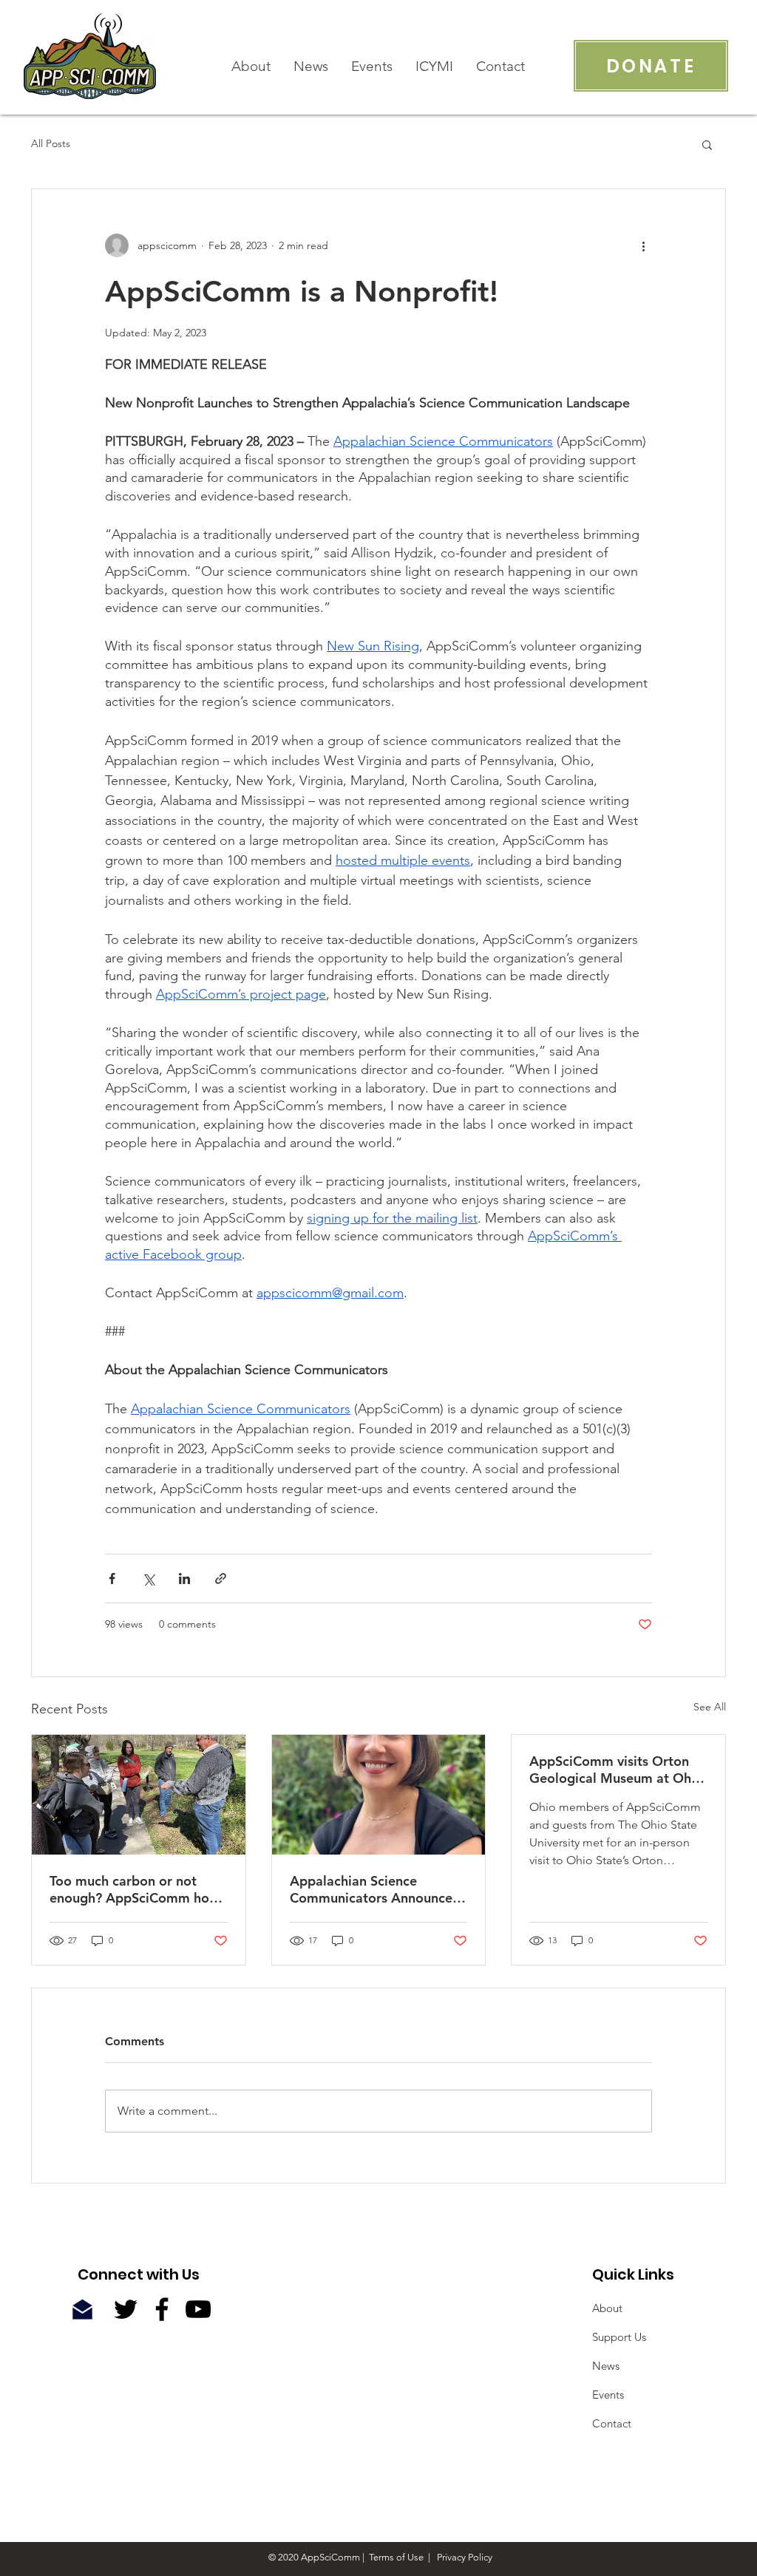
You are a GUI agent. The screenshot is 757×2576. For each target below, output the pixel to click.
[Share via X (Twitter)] (148, 1578)
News (606, 2366)
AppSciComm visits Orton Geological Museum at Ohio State (616, 1770)
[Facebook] (162, 2309)
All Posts (51, 143)
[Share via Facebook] (112, 1578)
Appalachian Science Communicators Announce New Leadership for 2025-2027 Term (371, 1889)
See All (710, 1707)
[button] (707, 144)
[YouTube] (198, 2309)
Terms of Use (396, 2557)
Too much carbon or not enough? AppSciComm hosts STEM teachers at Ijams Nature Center (138, 1889)
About (607, 2308)
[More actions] (643, 245)
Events (608, 2395)
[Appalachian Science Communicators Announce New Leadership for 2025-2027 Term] (379, 1795)
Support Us (619, 2337)
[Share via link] (221, 1578)
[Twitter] (126, 2309)
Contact (612, 2423)
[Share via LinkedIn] (184, 1578)
